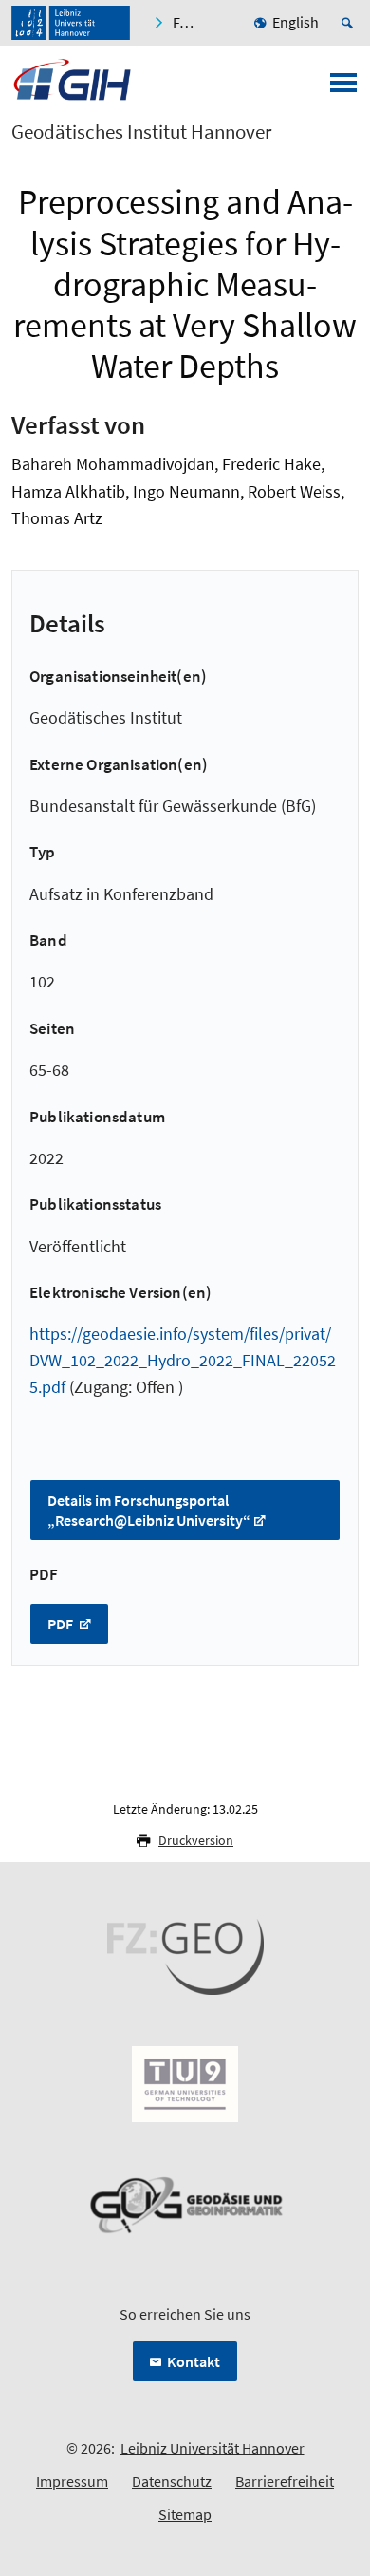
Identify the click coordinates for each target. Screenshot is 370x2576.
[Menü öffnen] (343, 88)
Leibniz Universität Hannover (213, 2448)
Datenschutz (172, 2481)
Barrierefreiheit (285, 2481)
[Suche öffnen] (350, 23)
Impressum (72, 2481)
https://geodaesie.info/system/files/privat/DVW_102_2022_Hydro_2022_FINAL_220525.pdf (183, 1360)
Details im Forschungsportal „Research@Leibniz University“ (149, 1510)
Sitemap (185, 2514)
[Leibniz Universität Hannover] (71, 23)
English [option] (296, 22)
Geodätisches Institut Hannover (141, 132)
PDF (62, 1624)
